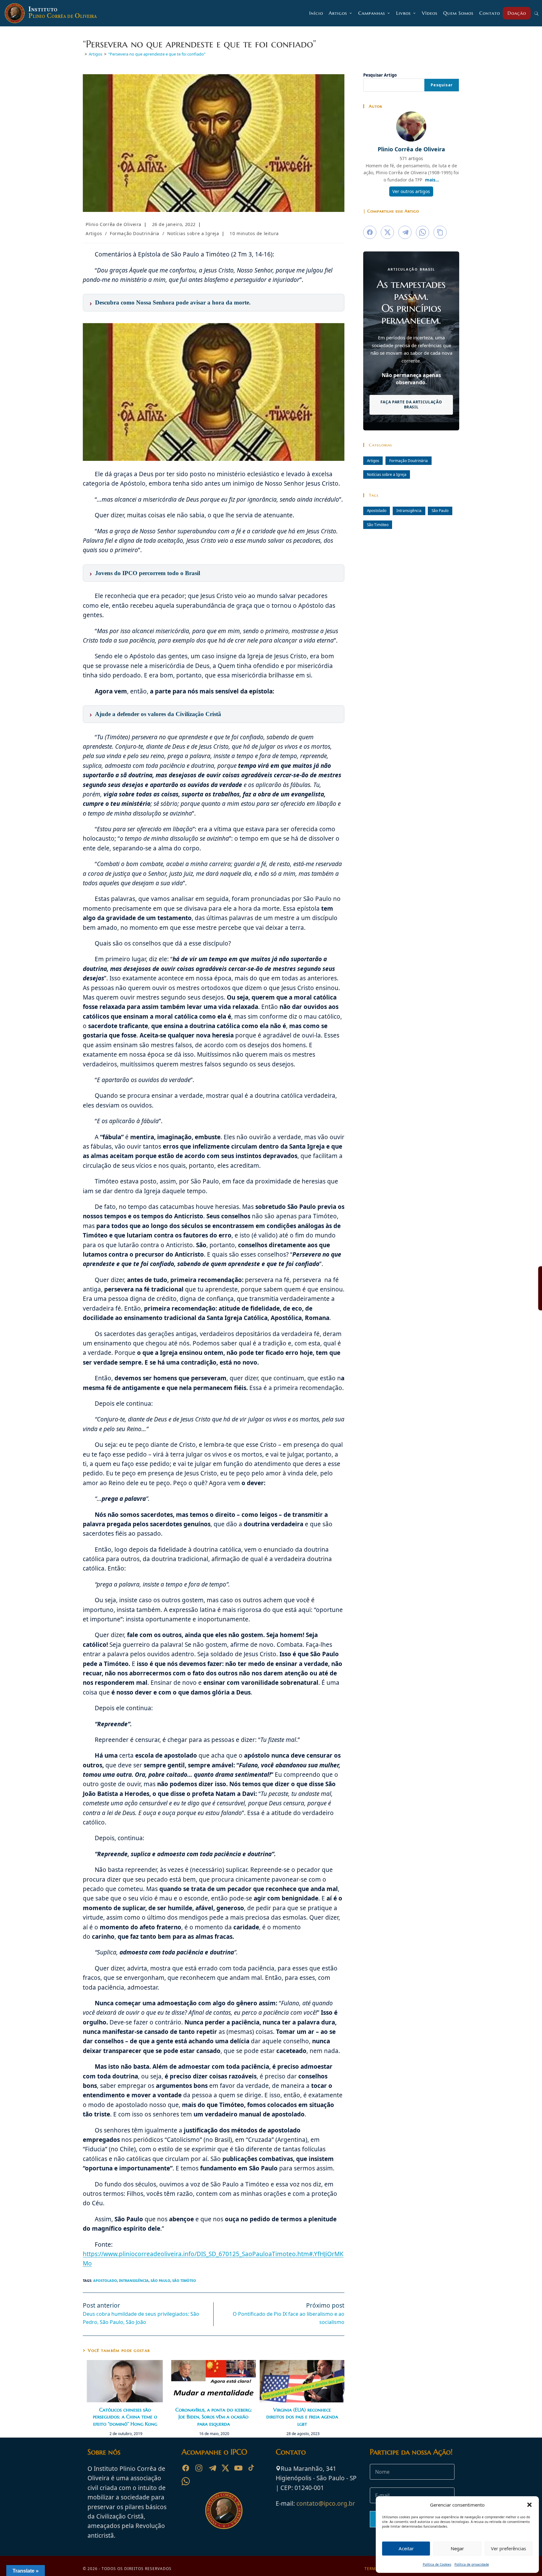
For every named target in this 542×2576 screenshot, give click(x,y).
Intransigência (134, 2280)
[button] (529, 2505)
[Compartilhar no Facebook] (370, 232)
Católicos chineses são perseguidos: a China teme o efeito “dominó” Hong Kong (125, 2417)
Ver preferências (508, 2548)
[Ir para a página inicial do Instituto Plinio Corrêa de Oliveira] (224, 2510)
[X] (225, 2468)
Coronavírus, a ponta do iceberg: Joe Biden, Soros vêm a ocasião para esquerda (214, 2417)
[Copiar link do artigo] (440, 232)
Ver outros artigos (411, 191)
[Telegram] (212, 2468)
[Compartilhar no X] (387, 232)
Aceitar (406, 2548)
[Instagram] (199, 2468)
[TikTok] (252, 2468)
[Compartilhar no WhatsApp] (422, 232)
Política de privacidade (472, 2564)
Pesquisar (442, 85)
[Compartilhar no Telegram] (405, 232)
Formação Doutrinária (135, 233)
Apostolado (105, 2280)
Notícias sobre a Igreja (193, 233)
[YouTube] (238, 2468)
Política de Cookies (437, 2564)
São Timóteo (184, 2280)
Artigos (94, 233)
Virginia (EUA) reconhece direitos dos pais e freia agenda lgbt (302, 2417)
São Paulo (160, 2280)
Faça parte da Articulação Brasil (411, 405)
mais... (432, 180)
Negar (457, 2548)
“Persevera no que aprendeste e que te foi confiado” (157, 54)
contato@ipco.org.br (326, 2503)
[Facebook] (186, 2468)
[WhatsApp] (186, 2481)
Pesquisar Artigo (380, 75)
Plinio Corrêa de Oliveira (114, 224)
